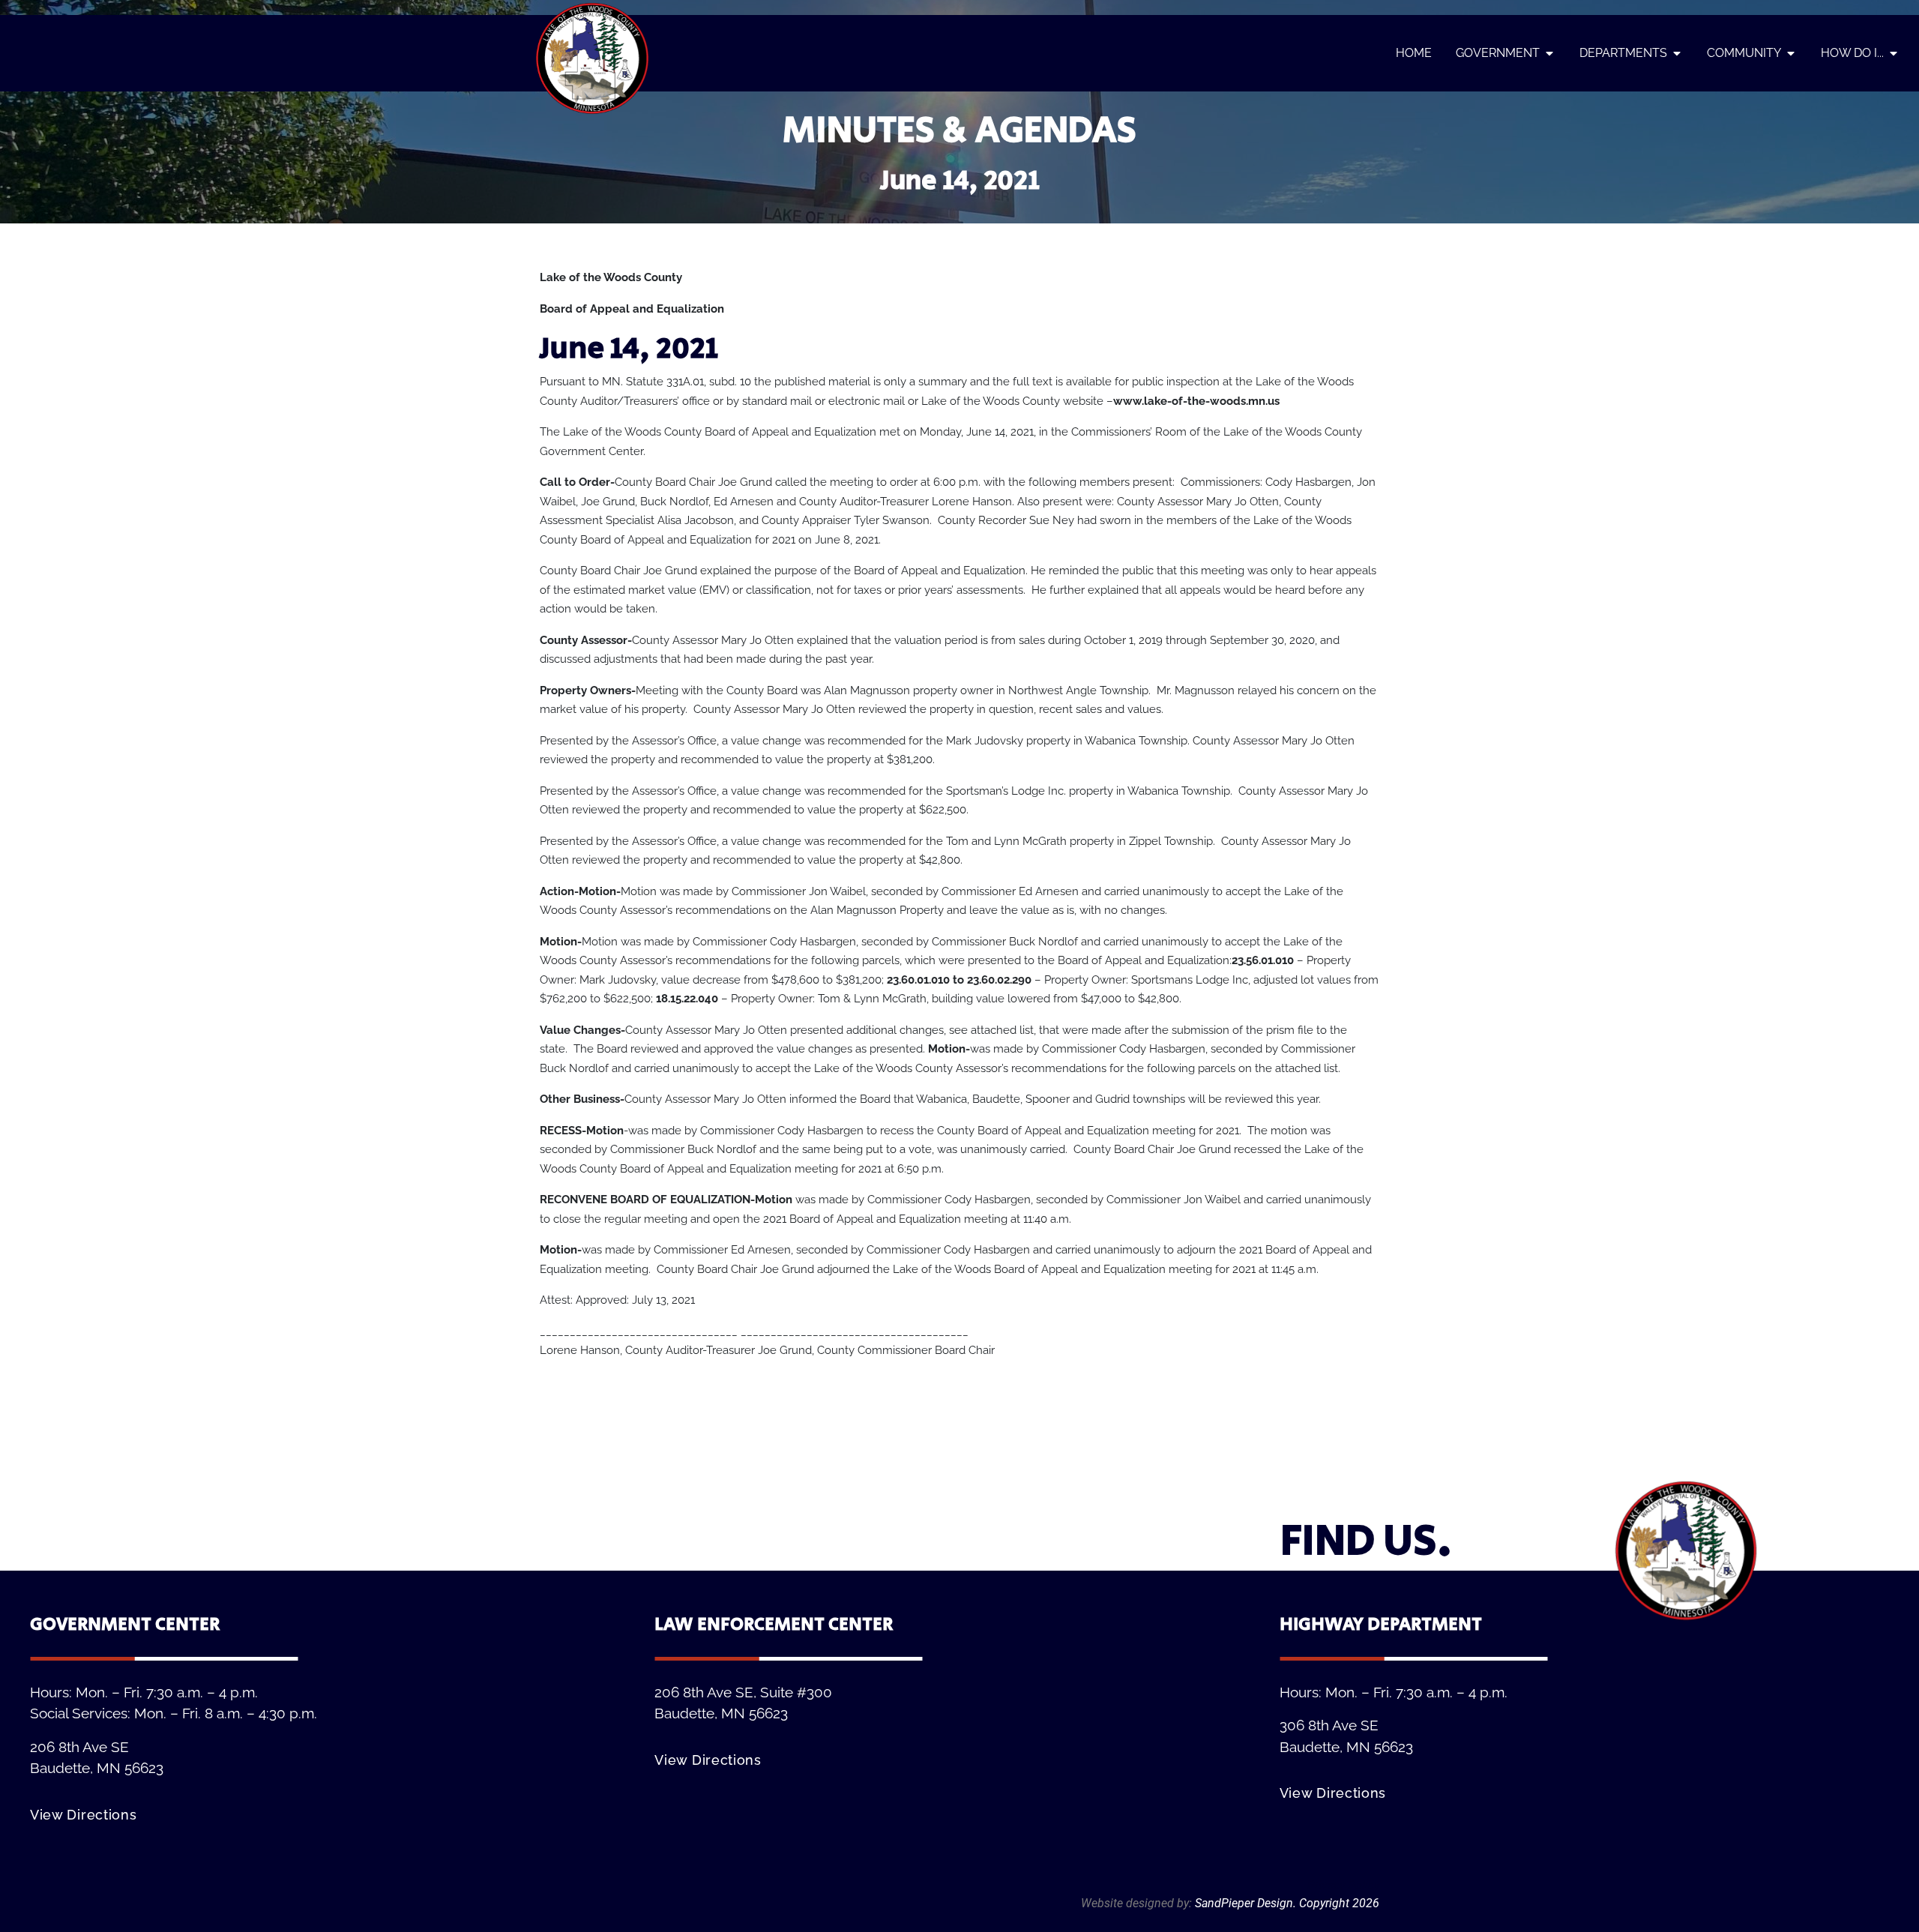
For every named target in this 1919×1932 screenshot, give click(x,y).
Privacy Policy (1343, 1885)
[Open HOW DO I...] (1894, 53)
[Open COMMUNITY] (1791, 53)
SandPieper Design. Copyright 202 (1284, 1903)
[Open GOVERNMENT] (1549, 53)
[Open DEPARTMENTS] (1677, 53)
